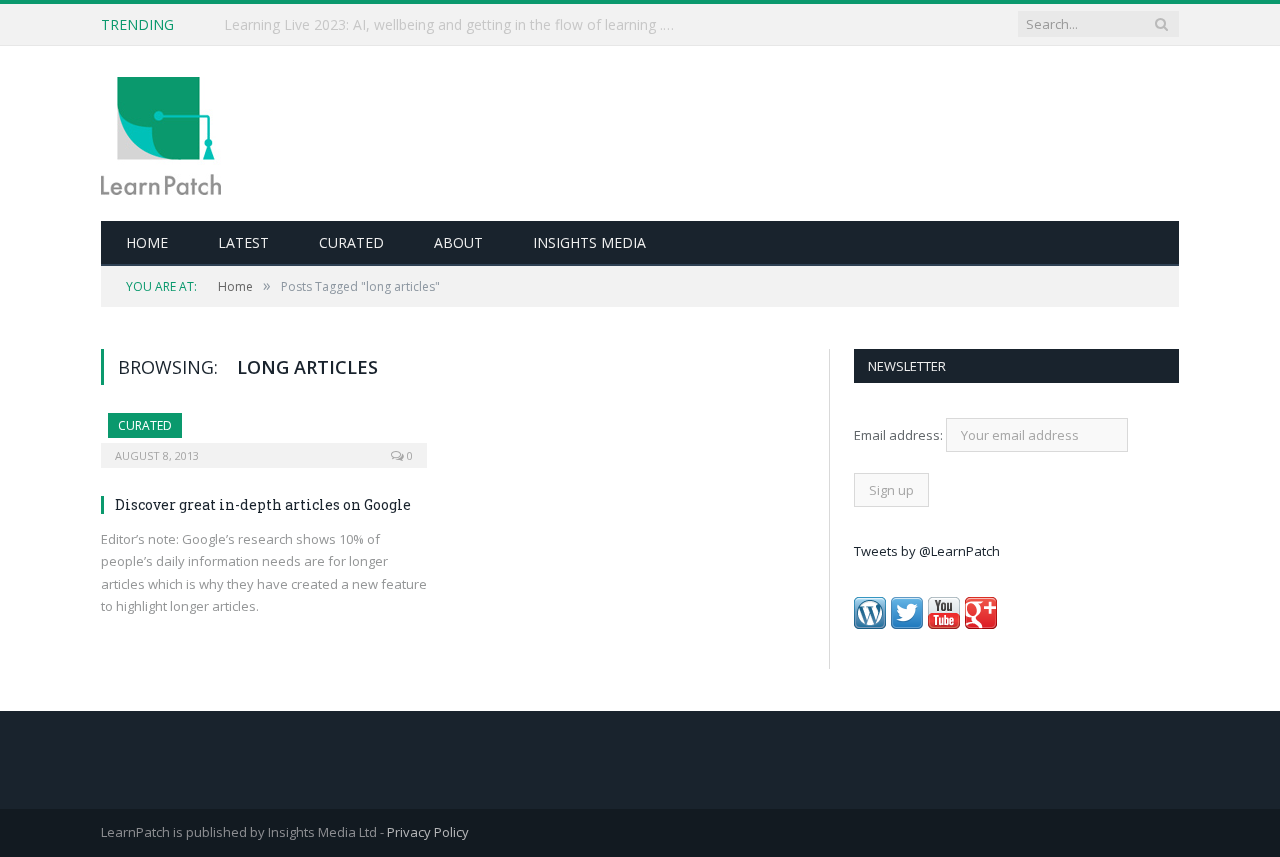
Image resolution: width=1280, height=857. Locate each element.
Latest (243, 242)
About (458, 242)
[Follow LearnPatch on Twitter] (907, 624)
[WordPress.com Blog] (870, 624)
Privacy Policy (428, 832)
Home (147, 242)
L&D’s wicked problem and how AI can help (364, 25)
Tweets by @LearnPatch (927, 551)
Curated (351, 242)
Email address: (900, 435)
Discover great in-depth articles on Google (263, 504)
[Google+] (981, 624)
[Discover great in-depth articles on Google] (264, 434)
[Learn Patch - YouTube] (944, 624)
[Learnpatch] (161, 133)
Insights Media (589, 242)
